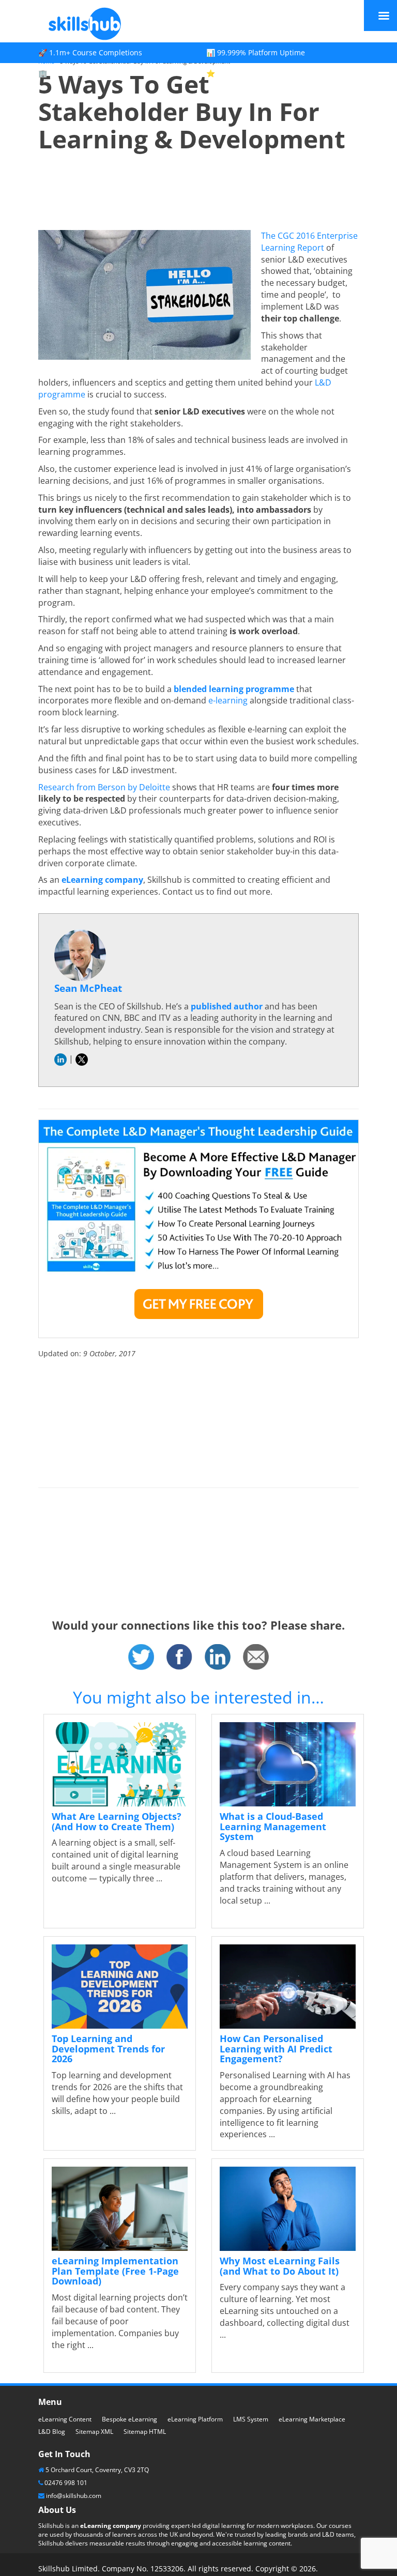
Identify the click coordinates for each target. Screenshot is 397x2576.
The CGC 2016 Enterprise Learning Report (309, 242)
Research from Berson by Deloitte (104, 787)
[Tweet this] (141, 1656)
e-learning (228, 700)
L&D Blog (52, 2432)
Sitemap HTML (145, 2432)
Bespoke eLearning (129, 2419)
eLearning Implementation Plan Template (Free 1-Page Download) (115, 2271)
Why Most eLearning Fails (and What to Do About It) (280, 2266)
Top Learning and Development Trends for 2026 (108, 2049)
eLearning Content (65, 2419)
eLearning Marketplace (312, 2419)
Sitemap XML (94, 2432)
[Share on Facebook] (179, 1656)
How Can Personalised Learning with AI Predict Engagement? (276, 2049)
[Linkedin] (218, 1656)
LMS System (251, 2419)
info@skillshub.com (74, 2496)
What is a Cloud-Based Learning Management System (273, 1827)
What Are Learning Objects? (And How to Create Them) (117, 1821)
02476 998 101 (66, 2483)
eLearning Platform (195, 2419)
